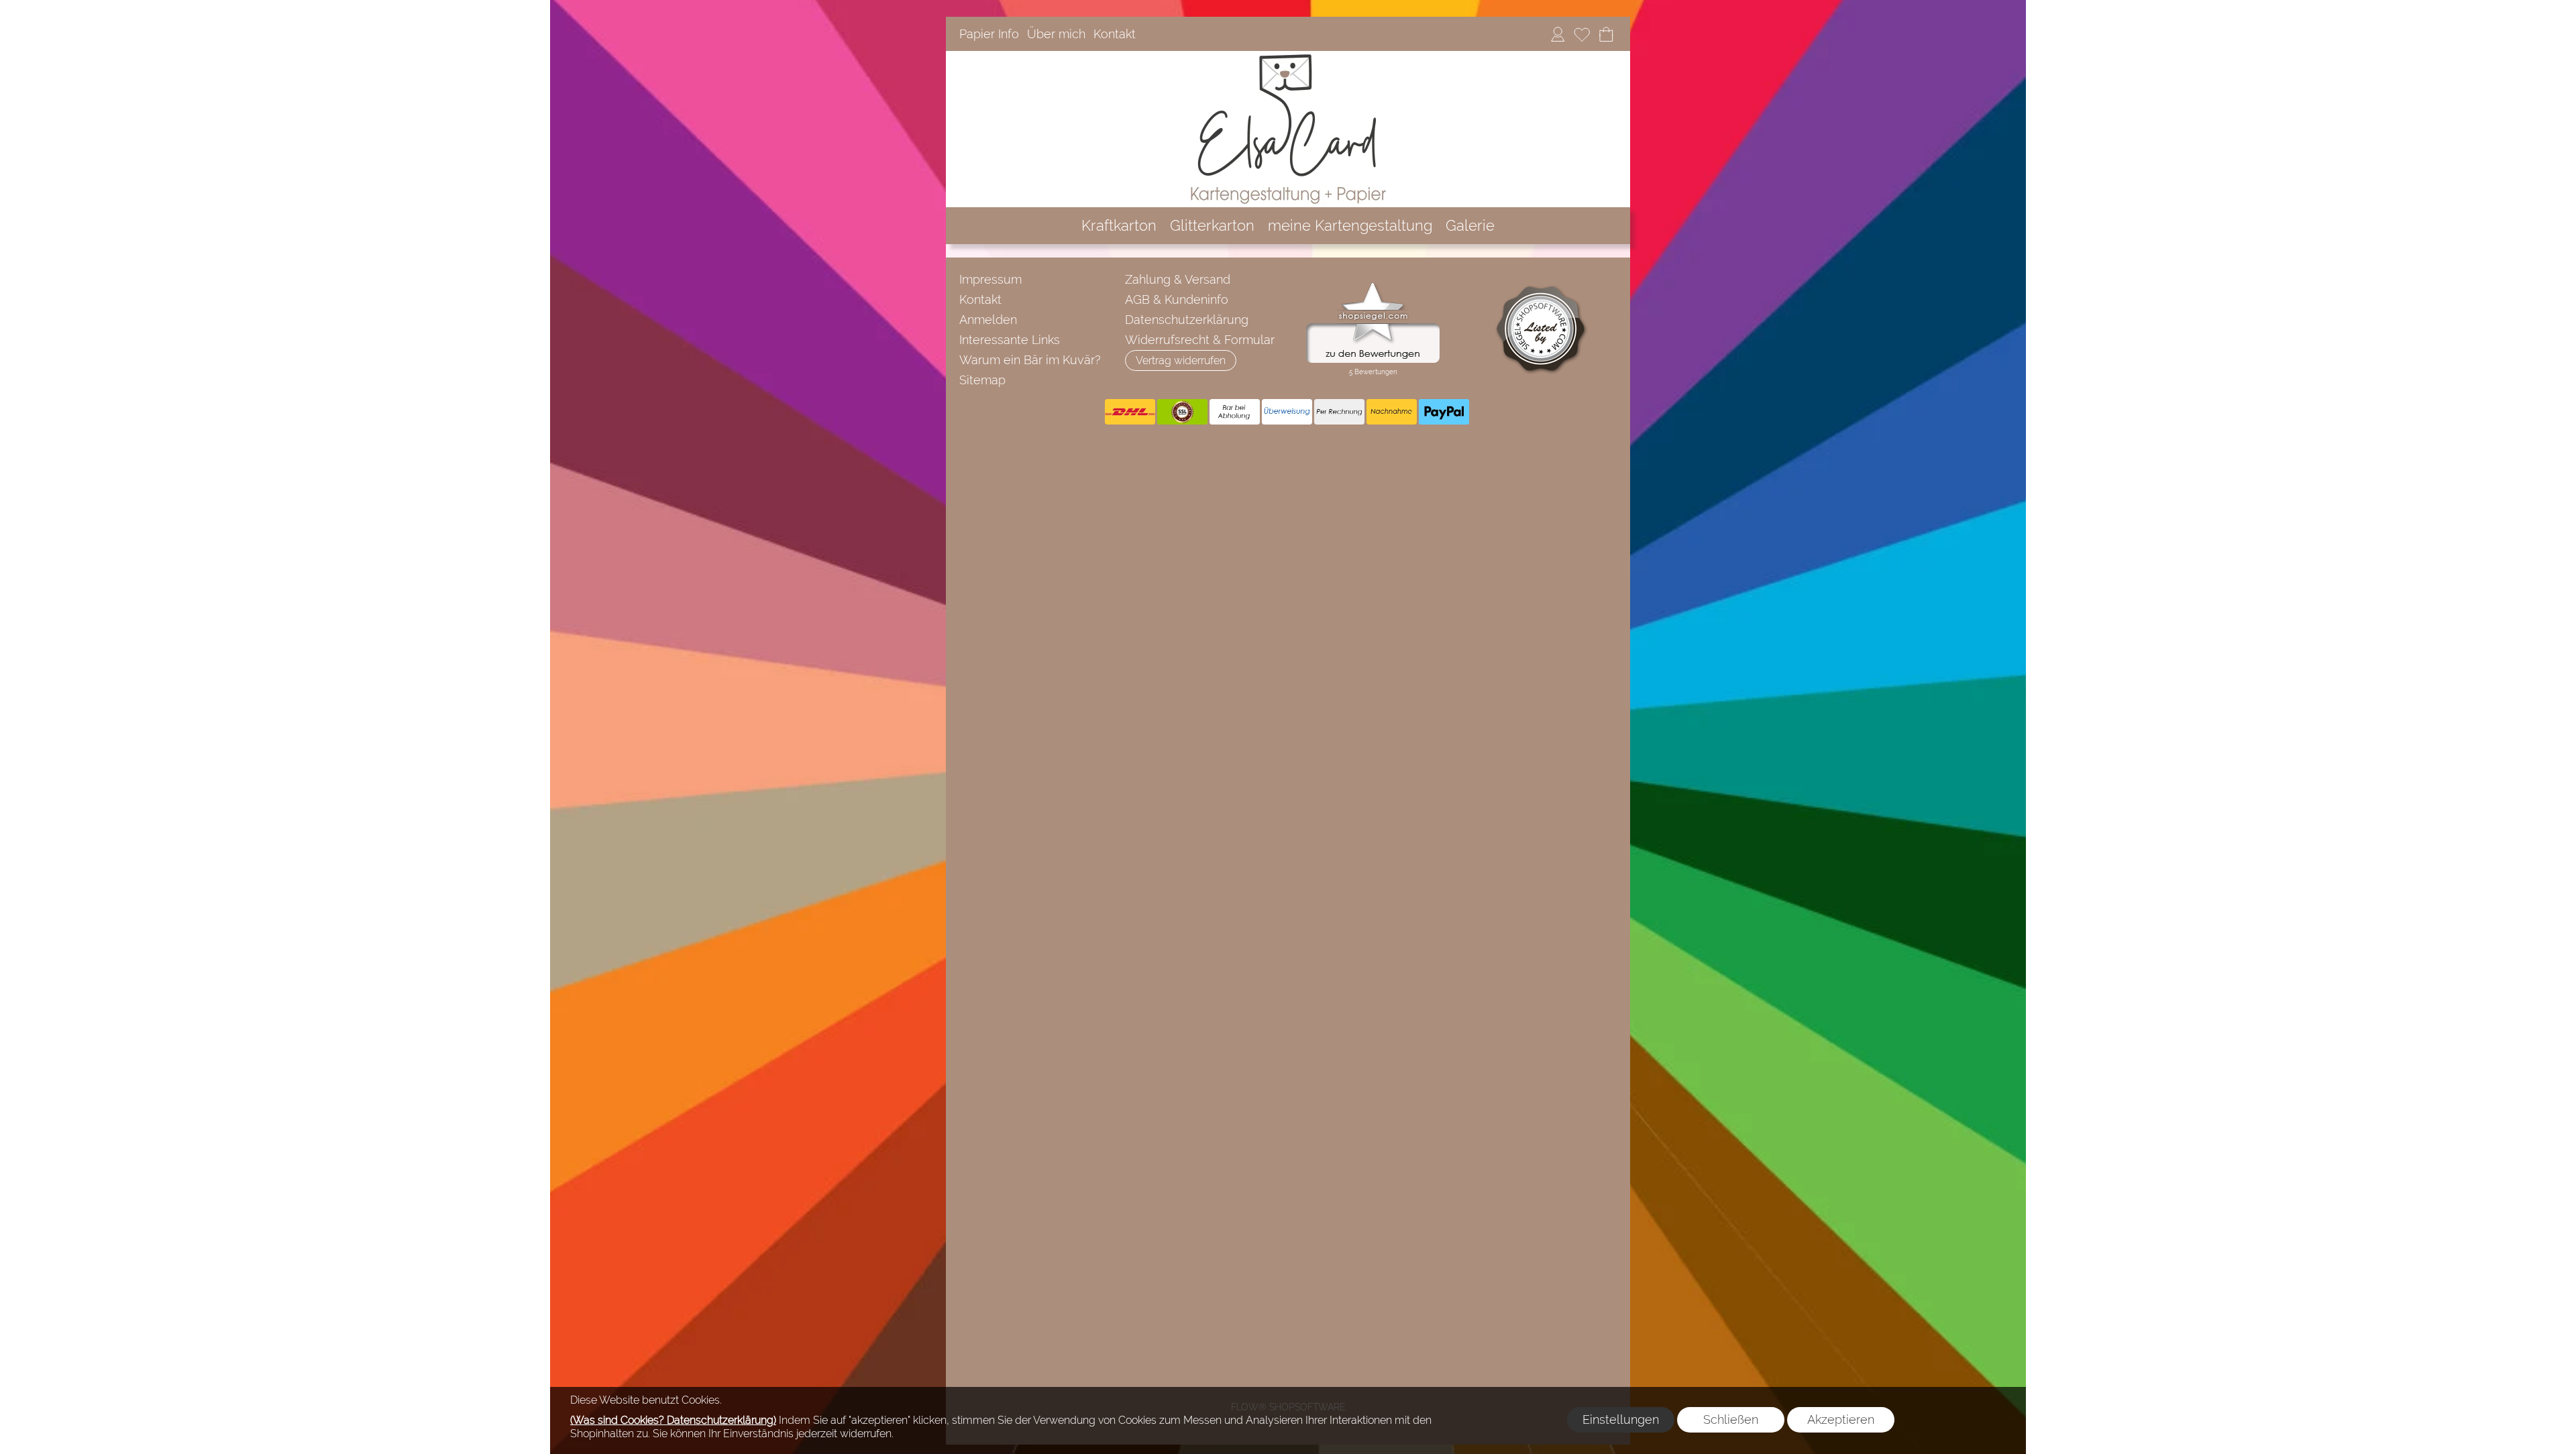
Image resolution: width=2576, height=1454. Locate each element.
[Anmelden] (1558, 34)
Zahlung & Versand (1178, 279)
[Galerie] (1470, 226)
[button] (1181, 360)
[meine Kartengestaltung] (1350, 226)
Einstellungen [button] (1621, 1419)
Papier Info (989, 34)
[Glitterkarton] (1212, 226)
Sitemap (982, 380)
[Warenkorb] (1606, 34)
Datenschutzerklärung (1187, 320)
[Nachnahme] (1392, 412)
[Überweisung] (1287, 412)
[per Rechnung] (1339, 412)
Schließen (1731, 1419)
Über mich (1056, 34)
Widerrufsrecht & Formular (1200, 340)
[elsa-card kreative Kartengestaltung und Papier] (1288, 56)
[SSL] (1182, 412)
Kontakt (1115, 34)
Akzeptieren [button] (1841, 1419)
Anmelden (988, 320)
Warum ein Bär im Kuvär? (1030, 360)
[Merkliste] (1582, 34)
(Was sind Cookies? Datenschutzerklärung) (673, 1420)
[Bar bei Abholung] (1235, 412)
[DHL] (1130, 412)
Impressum (990, 279)
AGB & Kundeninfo (1177, 299)
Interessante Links (1010, 340)
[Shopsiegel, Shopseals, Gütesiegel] (1373, 286)
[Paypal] (1444, 412)
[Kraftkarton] (1119, 226)
